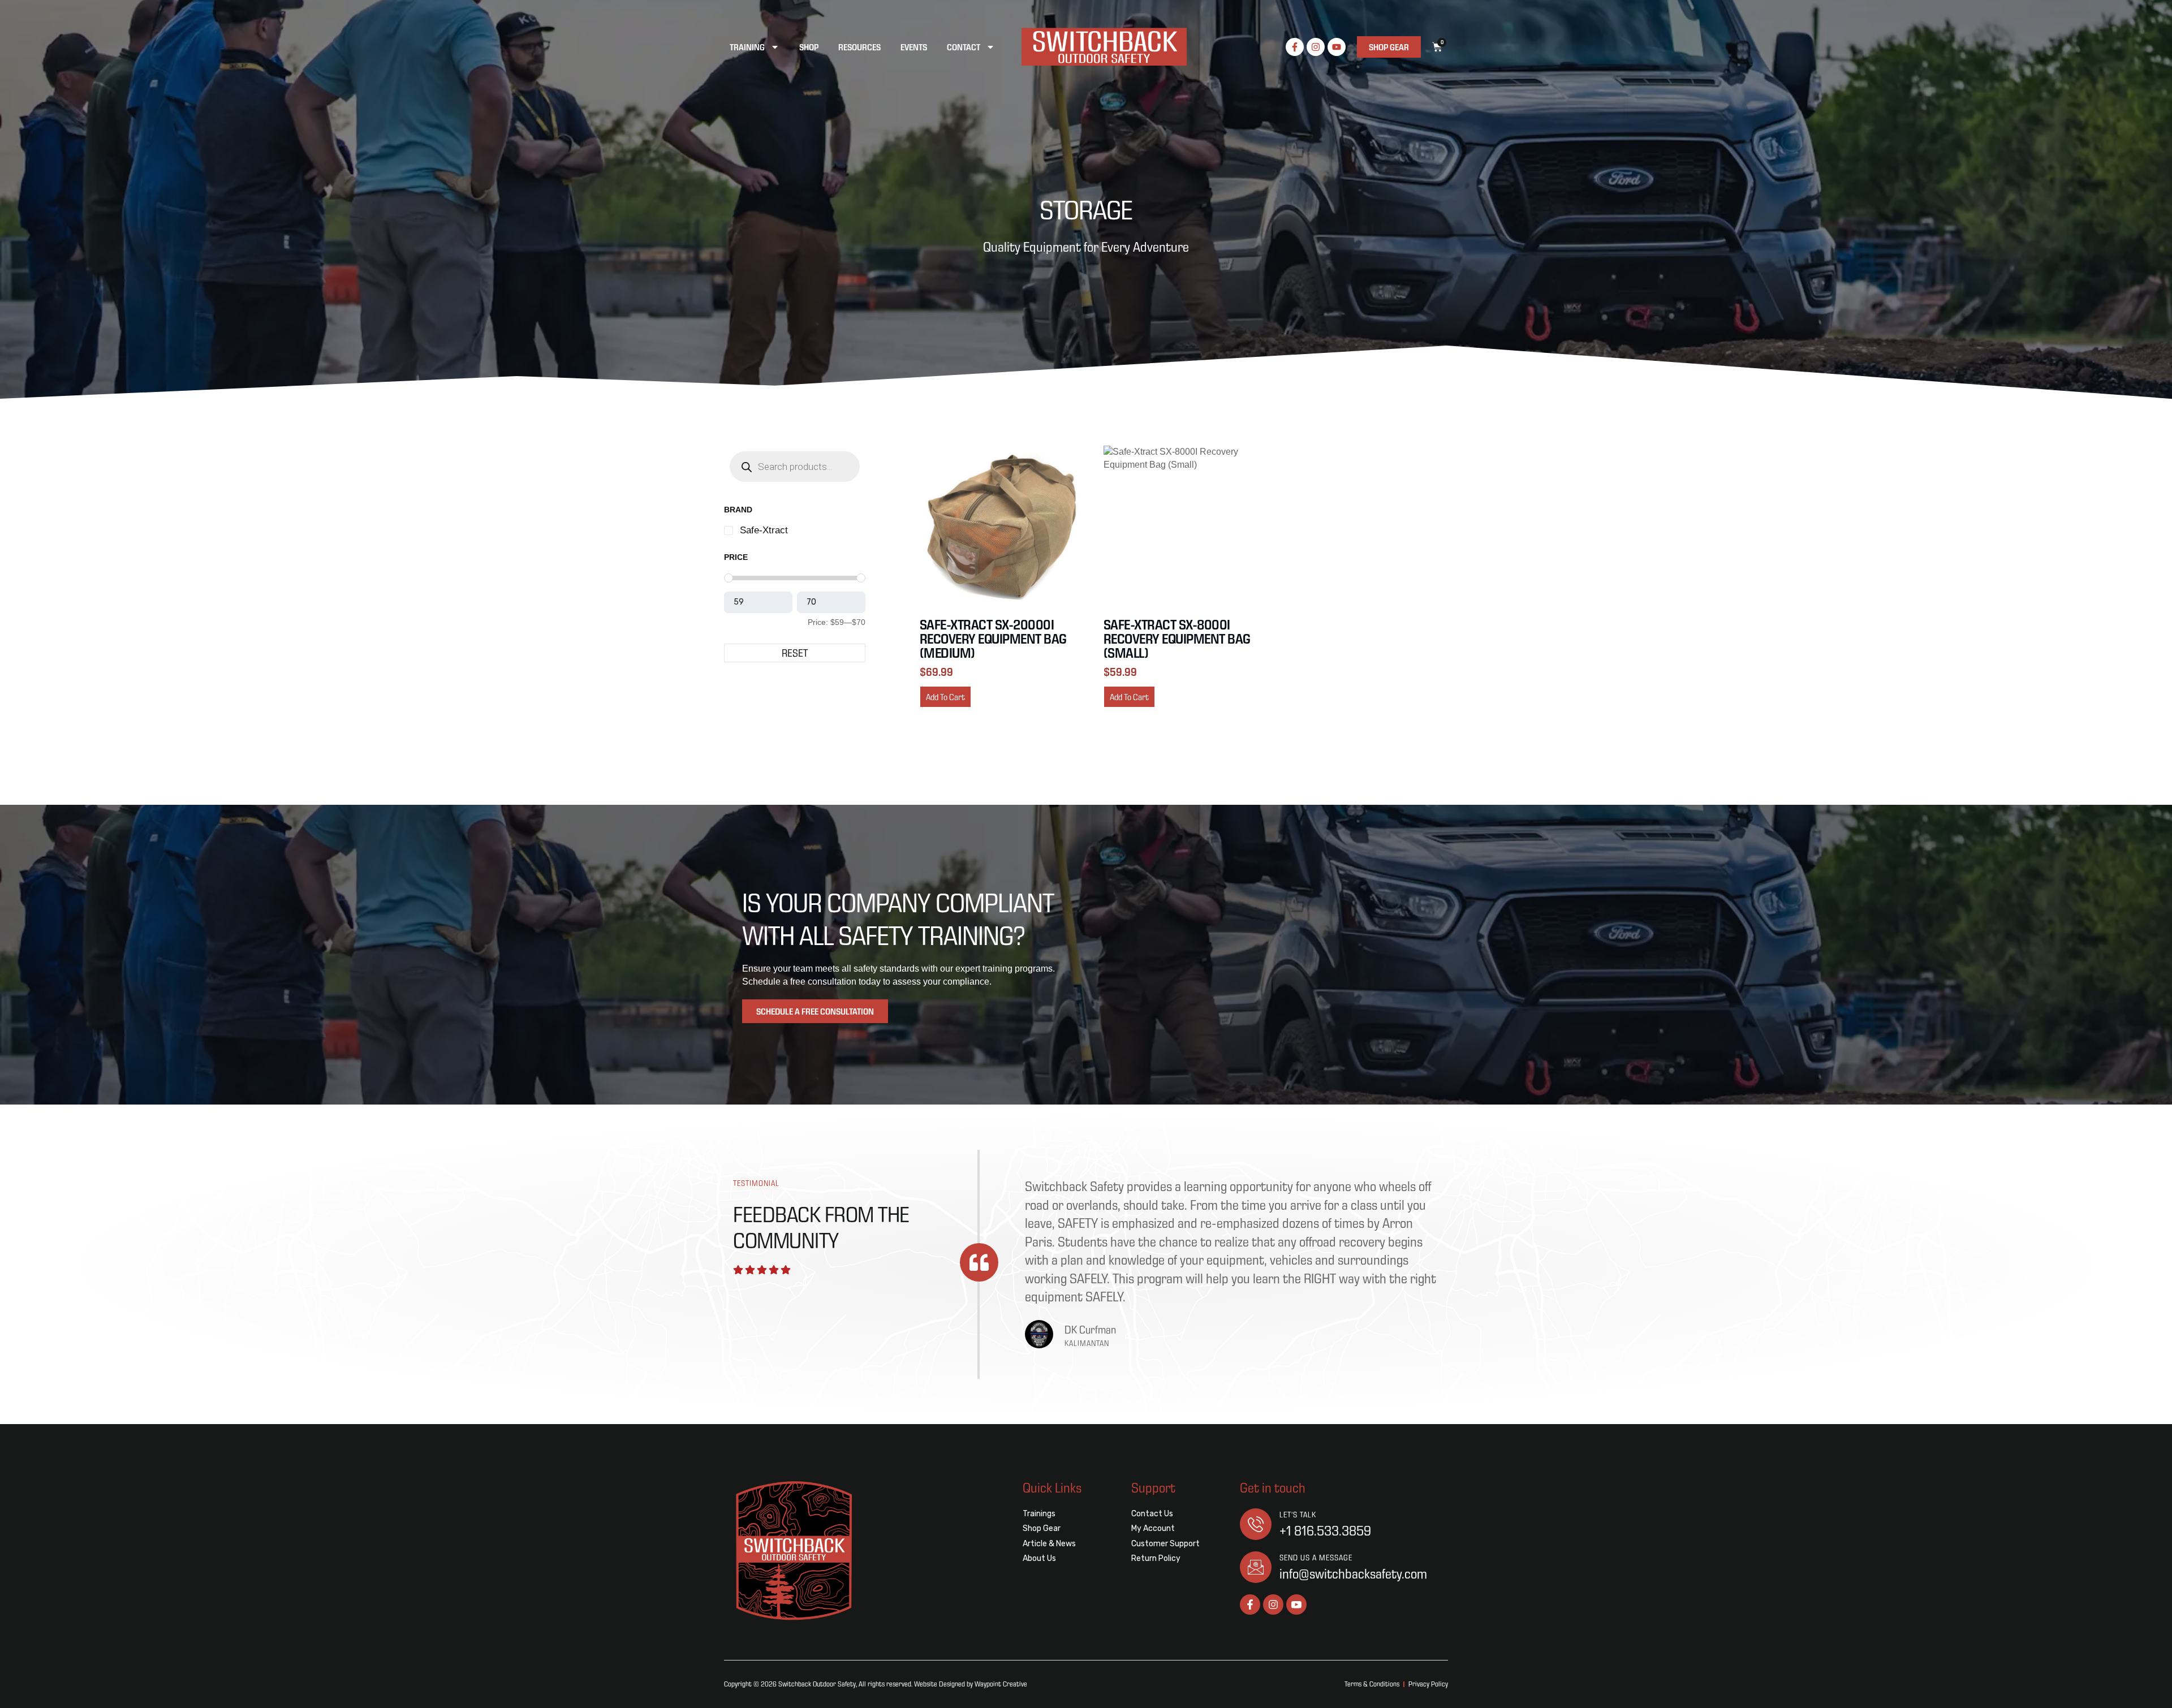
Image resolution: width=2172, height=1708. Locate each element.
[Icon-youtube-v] (1296, 1605)
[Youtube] (1337, 47)
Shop (809, 47)
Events (914, 47)
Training (747, 47)
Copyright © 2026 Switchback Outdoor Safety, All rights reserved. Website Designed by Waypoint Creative (876, 1684)
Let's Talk (1298, 1515)
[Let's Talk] (1256, 1524)
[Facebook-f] (1295, 47)
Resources (859, 47)
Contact (964, 47)
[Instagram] (1316, 47)
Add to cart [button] (945, 697)
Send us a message (1316, 1558)
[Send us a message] (1256, 1567)
